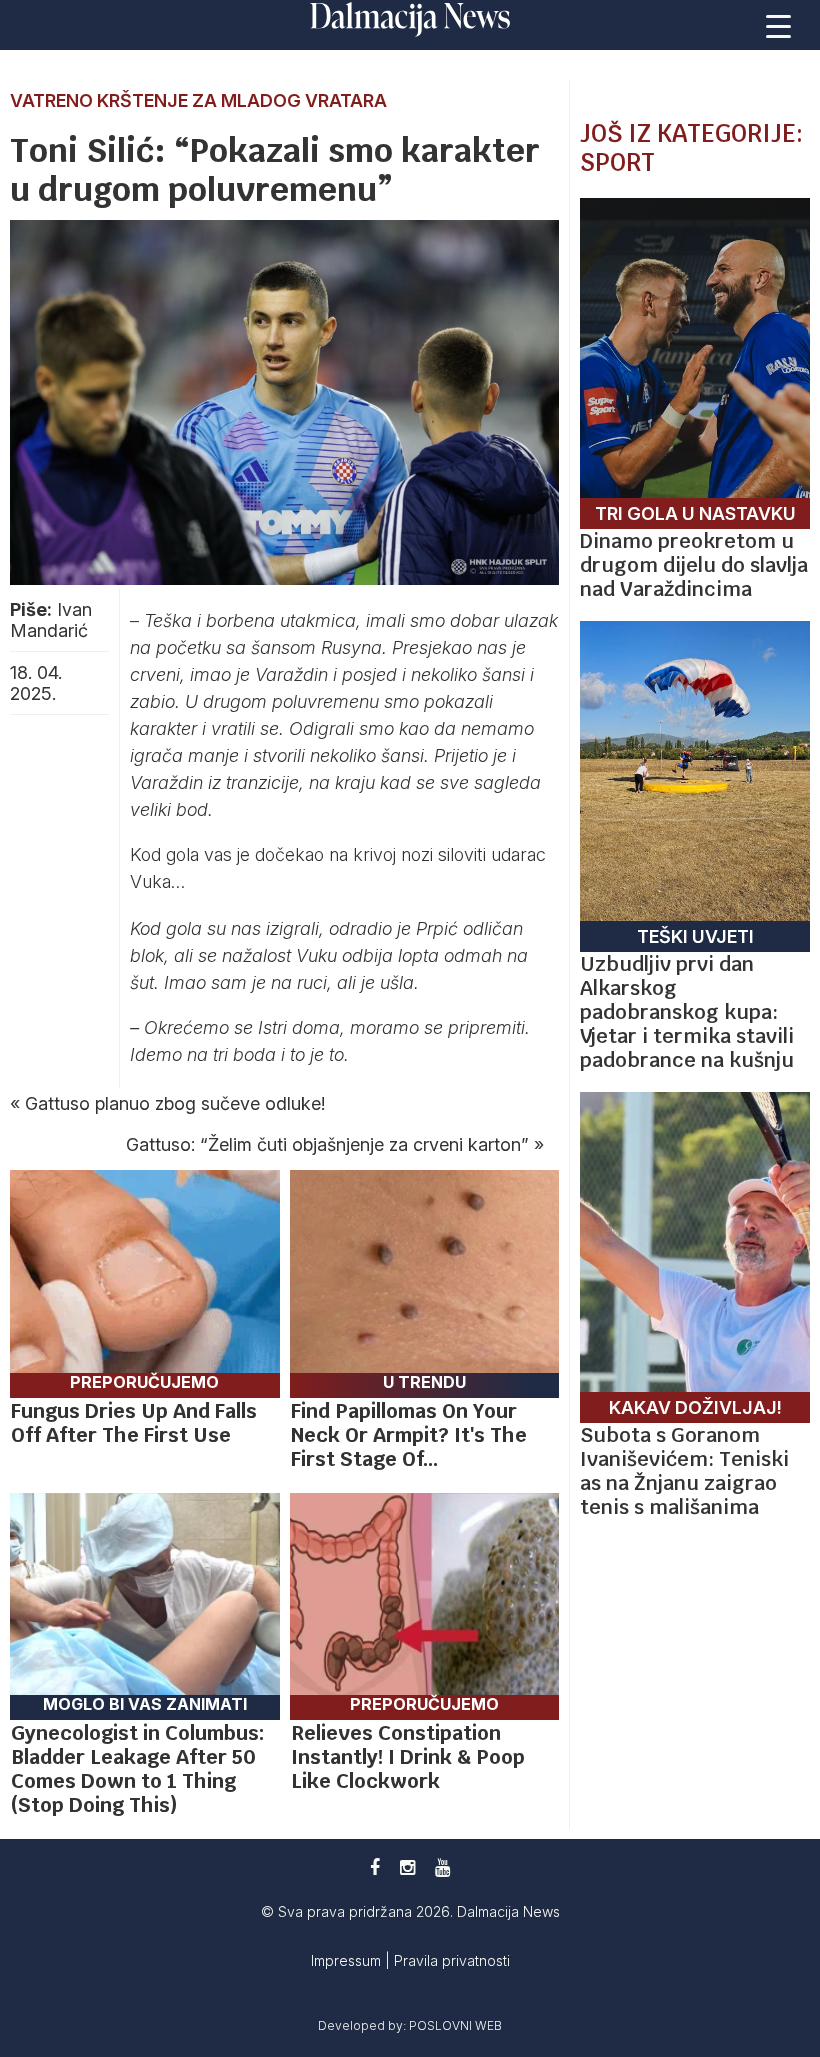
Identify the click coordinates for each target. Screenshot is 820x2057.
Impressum (348, 1960)
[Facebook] (375, 1867)
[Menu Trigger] (779, 25)
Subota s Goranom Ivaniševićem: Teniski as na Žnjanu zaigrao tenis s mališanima (684, 1471)
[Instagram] (407, 1867)
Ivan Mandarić (51, 620)
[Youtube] (442, 1867)
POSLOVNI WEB (455, 2025)
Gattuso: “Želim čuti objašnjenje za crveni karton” (327, 1144)
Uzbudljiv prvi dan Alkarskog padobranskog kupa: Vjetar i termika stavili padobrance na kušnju (687, 1012)
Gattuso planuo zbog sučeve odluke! (175, 1103)
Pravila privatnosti (452, 1960)
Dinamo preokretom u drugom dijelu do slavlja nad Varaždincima (694, 565)
